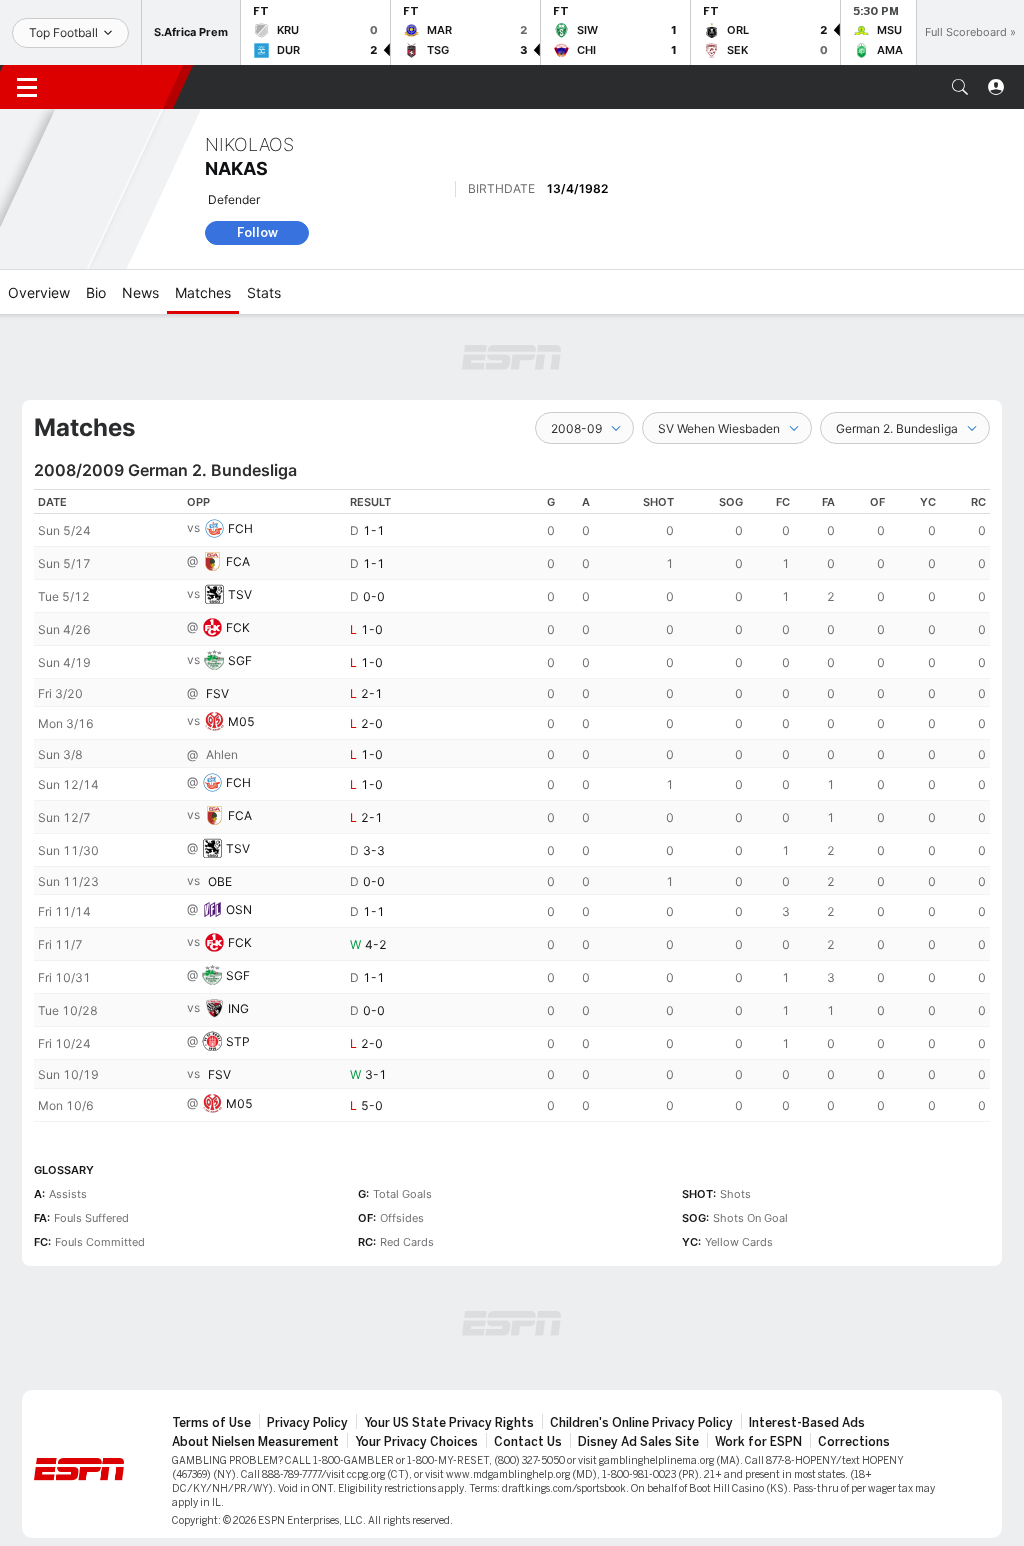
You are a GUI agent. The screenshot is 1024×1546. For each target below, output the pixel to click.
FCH (240, 528)
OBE (220, 881)
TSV (240, 594)
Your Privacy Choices (416, 1442)
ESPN (118, 87)
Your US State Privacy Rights (449, 1423)
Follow (257, 232)
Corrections (854, 1442)
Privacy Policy (307, 1423)
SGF (240, 660)
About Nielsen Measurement (255, 1442)
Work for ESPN (758, 1442)
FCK (238, 627)
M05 (241, 721)
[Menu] (27, 87)
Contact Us (528, 1442)
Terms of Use (211, 1423)
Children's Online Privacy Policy (641, 1423)
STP (238, 1042)
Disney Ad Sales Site (638, 1442)
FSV (217, 693)
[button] (960, 87)
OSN (239, 910)
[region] (512, 805)
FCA (238, 561)
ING (238, 1009)
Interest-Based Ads (807, 1423)
